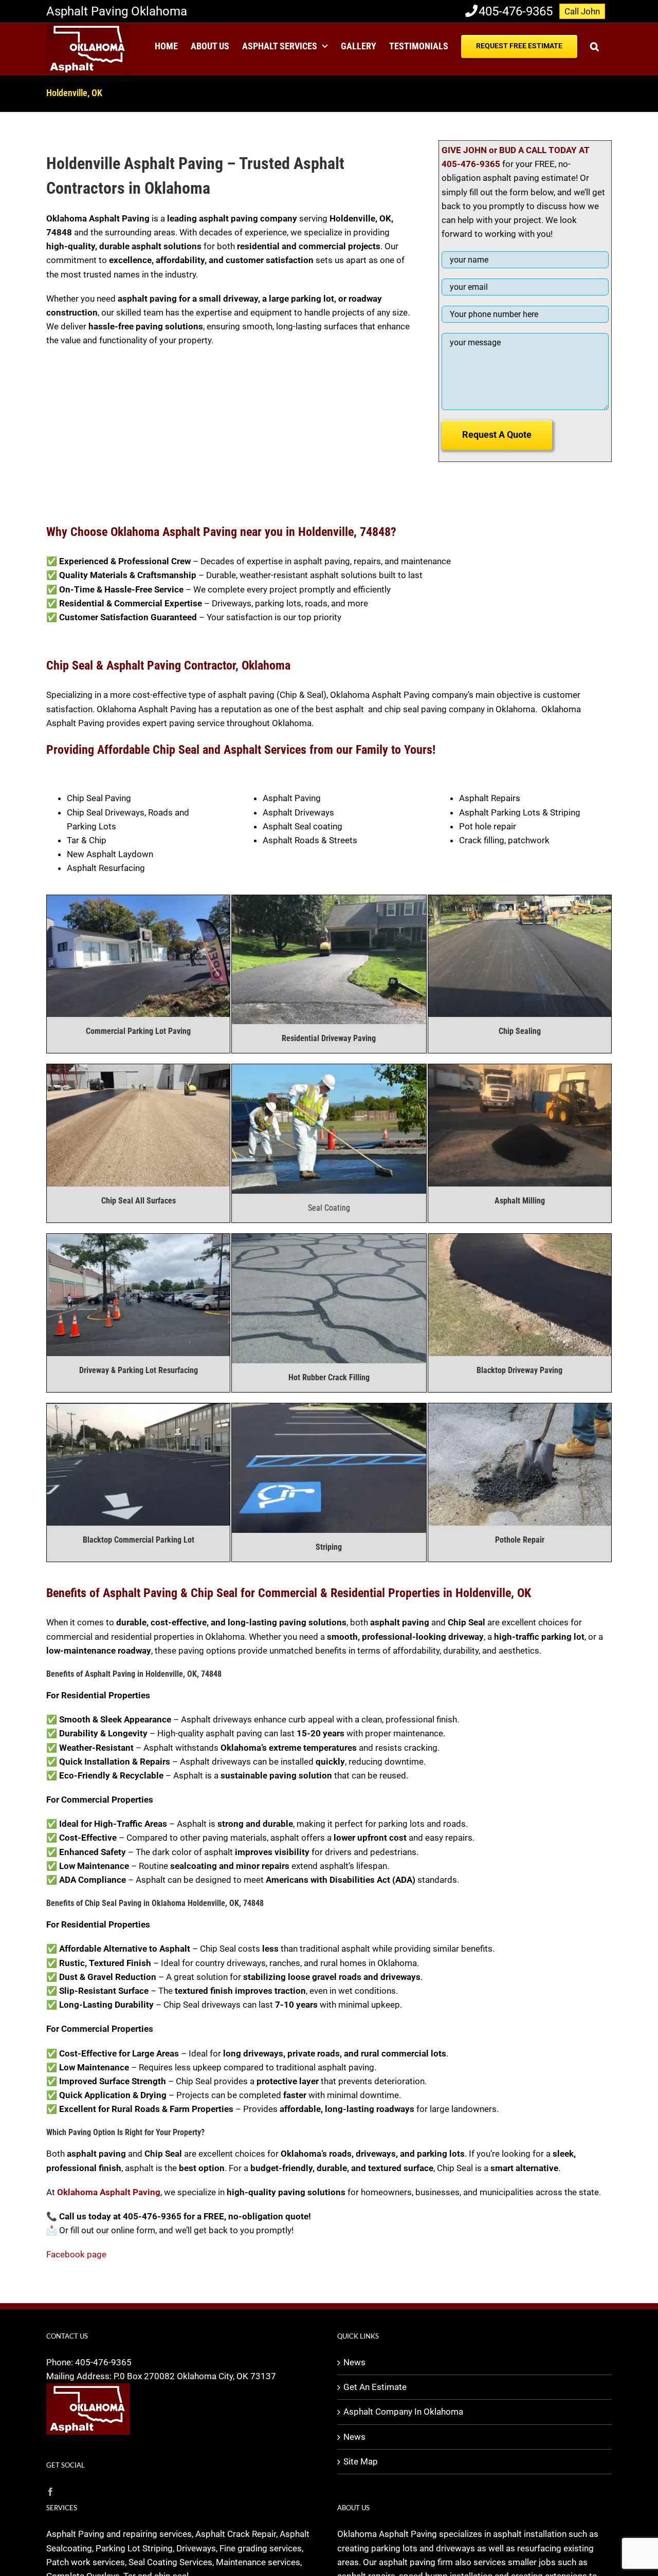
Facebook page (76, 2254)
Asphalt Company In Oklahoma (403, 2412)
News (354, 2362)
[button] (595, 45)
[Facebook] (50, 2492)
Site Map (361, 2461)
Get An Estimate (375, 2387)
